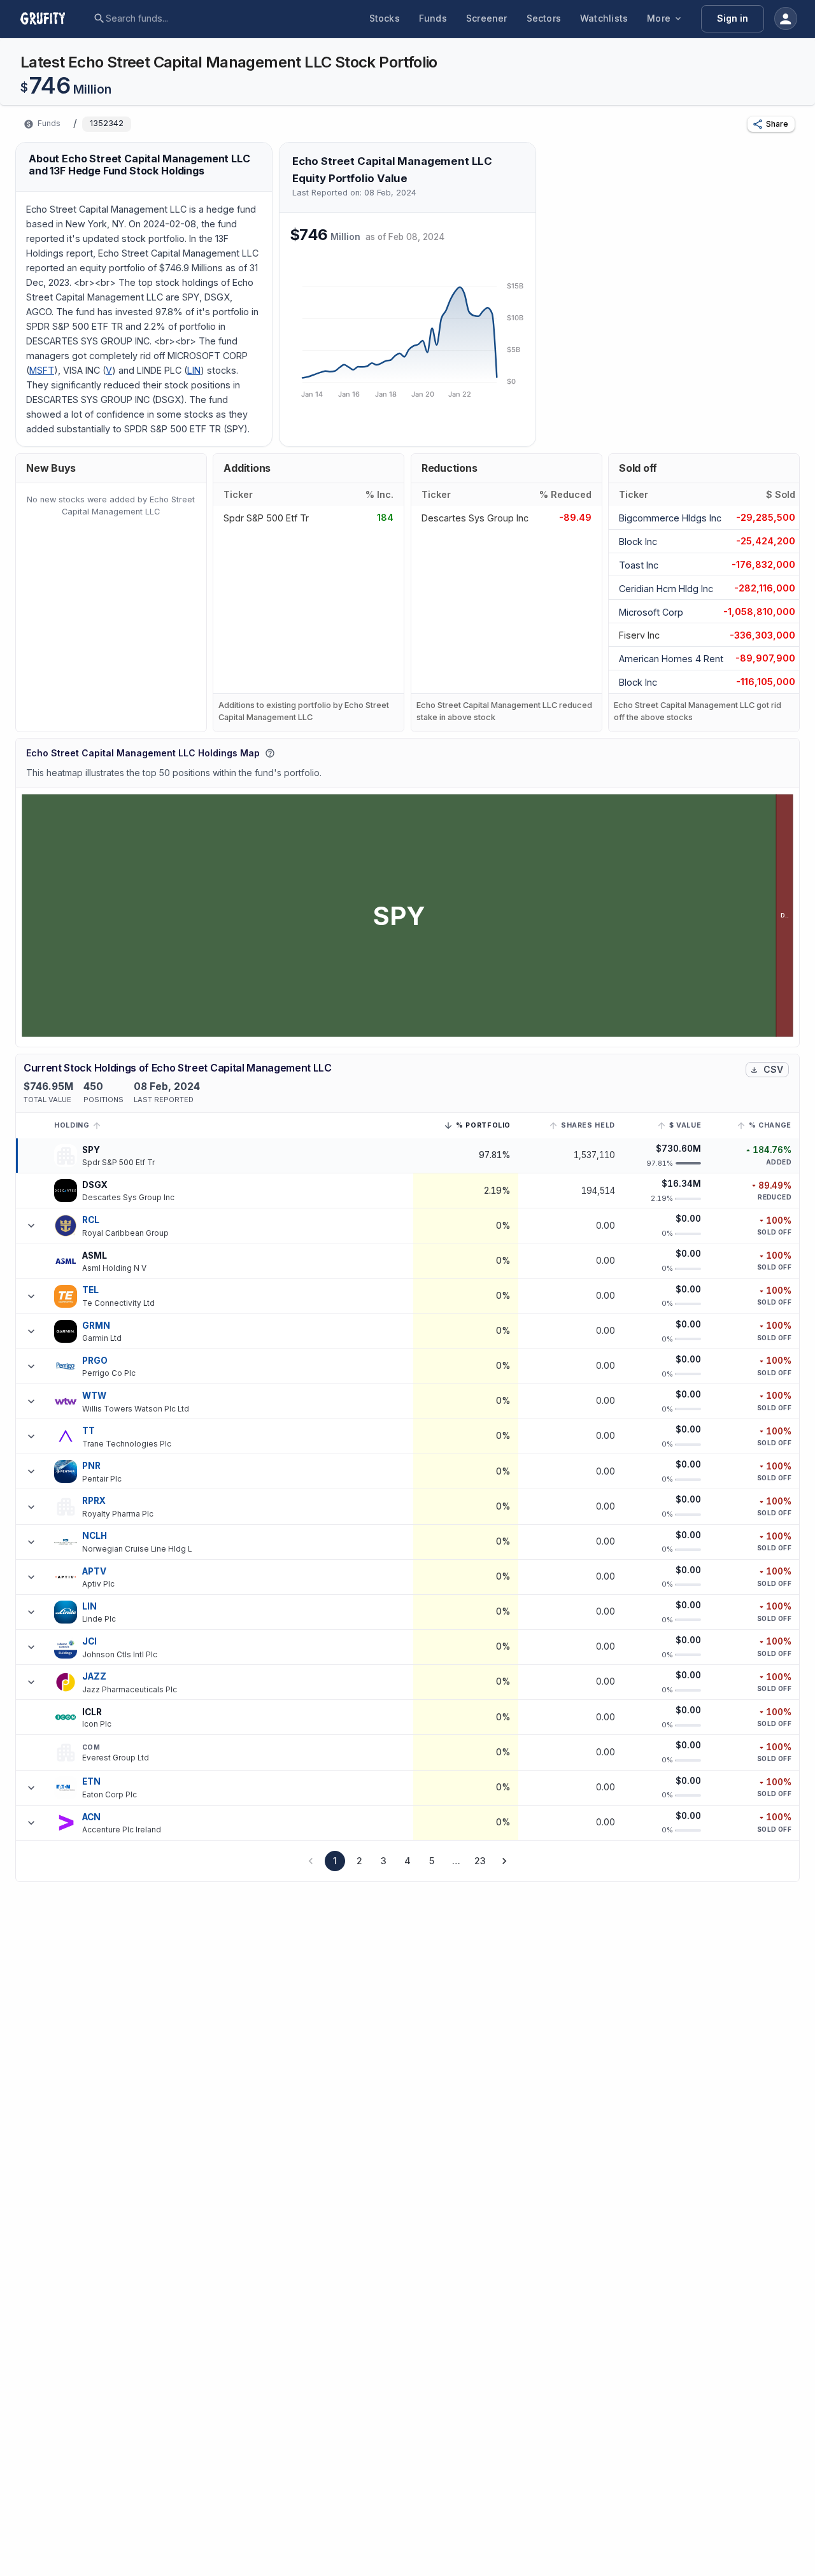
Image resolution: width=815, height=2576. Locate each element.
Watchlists (604, 18)
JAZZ (95, 1676)
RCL (91, 1220)
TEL (90, 1290)
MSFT (42, 370)
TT (89, 1431)
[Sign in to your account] (786, 18)
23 (480, 1861)
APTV (95, 1571)
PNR (91, 1466)
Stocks (385, 18)
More (659, 18)
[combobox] (203, 18)
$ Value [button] (685, 1125)
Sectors (544, 18)
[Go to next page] (504, 1861)
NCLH (95, 1536)
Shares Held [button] (588, 1125)
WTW (94, 1396)
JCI (89, 1641)
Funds (433, 18)
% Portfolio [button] (483, 1127)
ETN (91, 1781)
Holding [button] (72, 1125)
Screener (487, 18)
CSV (773, 1069)
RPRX (94, 1501)
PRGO (95, 1361)
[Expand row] (31, 1226)
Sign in (733, 18)
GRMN (96, 1326)
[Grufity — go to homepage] (53, 18)
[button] (771, 124)
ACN (91, 1817)
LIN (194, 370)
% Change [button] (770, 1125)
